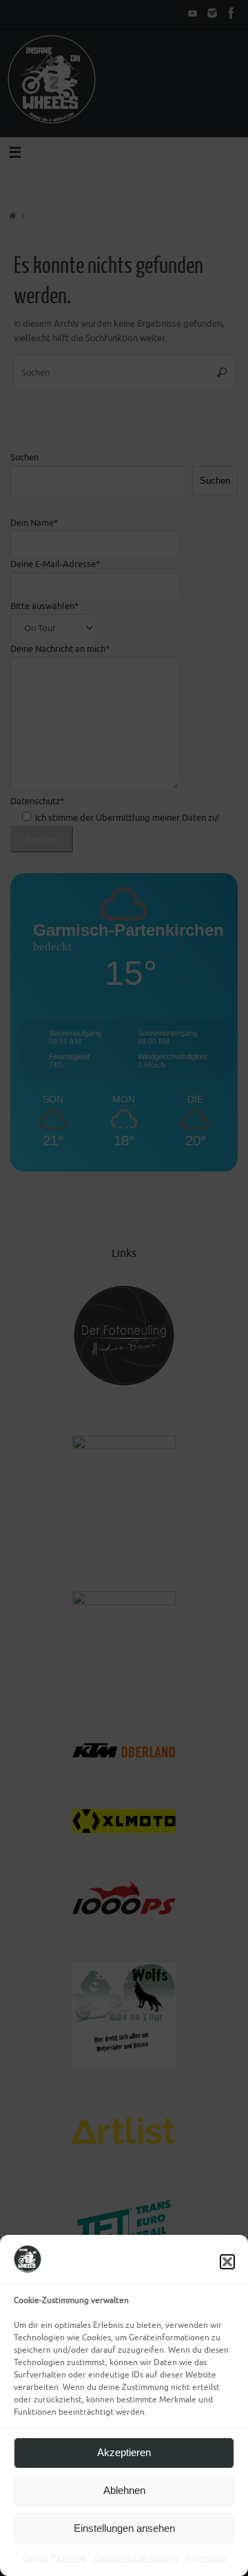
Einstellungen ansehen (124, 2528)
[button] (227, 2262)
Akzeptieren (124, 2452)
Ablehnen (124, 2490)
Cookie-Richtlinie (55, 2558)
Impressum (206, 2558)
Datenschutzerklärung (136, 2558)
